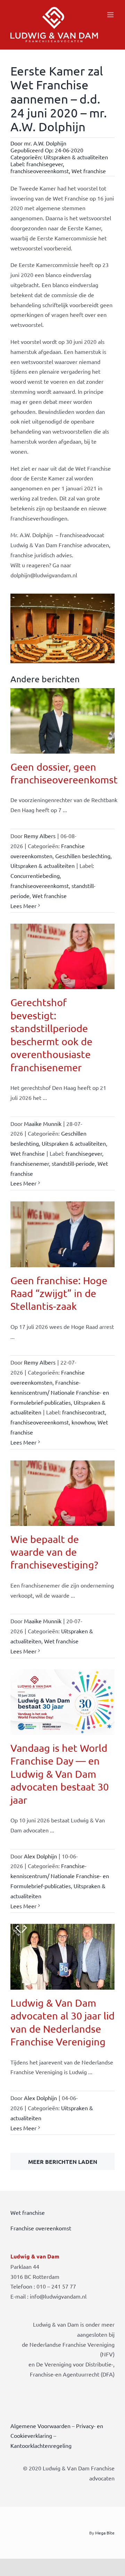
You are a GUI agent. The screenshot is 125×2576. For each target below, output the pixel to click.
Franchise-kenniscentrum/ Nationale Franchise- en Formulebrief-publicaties (60, 1392)
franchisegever (45, 164)
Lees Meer (23, 906)
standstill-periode (73, 1163)
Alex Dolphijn (40, 1856)
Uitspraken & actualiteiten (76, 157)
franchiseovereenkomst (40, 171)
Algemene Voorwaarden (40, 2426)
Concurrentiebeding (35, 876)
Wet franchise (89, 171)
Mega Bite (105, 2533)
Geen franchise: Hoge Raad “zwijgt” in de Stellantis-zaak (59, 1293)
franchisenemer (30, 1163)
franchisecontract (84, 1412)
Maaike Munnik (43, 1123)
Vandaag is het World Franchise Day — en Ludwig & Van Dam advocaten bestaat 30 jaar (60, 1774)
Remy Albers (40, 836)
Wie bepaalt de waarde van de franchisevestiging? (54, 1552)
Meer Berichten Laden (63, 2162)
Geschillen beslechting (83, 856)
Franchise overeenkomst (41, 2228)
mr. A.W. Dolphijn (45, 143)
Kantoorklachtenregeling (41, 2445)
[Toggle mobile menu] (111, 15)
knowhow (83, 1422)
